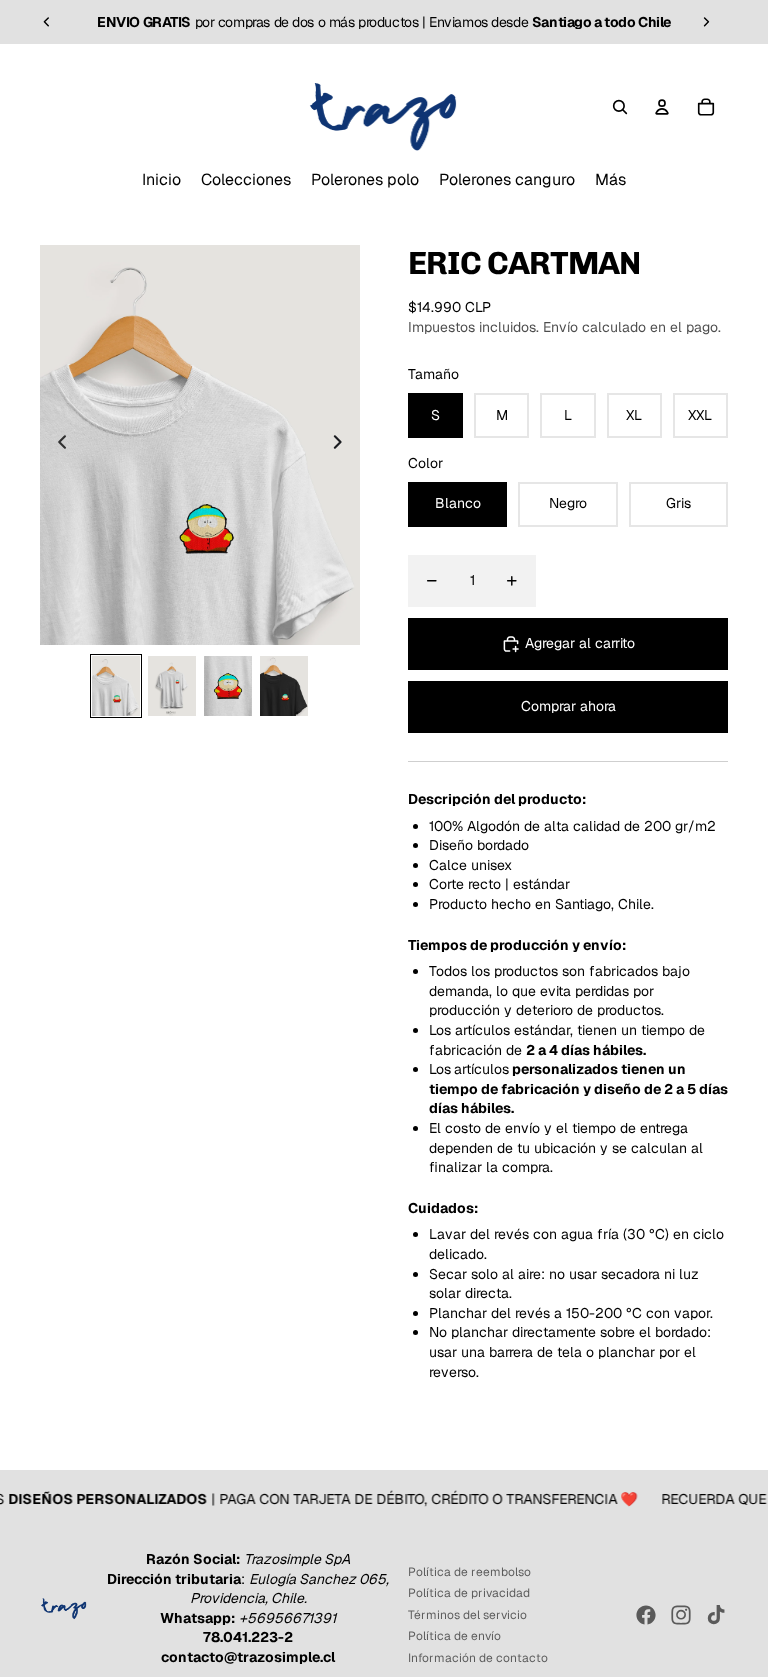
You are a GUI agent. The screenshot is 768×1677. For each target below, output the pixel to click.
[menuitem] (161, 180)
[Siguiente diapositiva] (706, 22)
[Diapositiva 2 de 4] (172, 686)
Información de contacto (478, 1658)
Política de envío (454, 1636)
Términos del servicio (467, 1615)
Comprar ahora (568, 706)
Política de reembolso (469, 1572)
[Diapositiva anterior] (47, 22)
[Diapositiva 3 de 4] (228, 686)
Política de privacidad (469, 1593)
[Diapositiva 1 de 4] (116, 686)
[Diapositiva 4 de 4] (284, 686)
